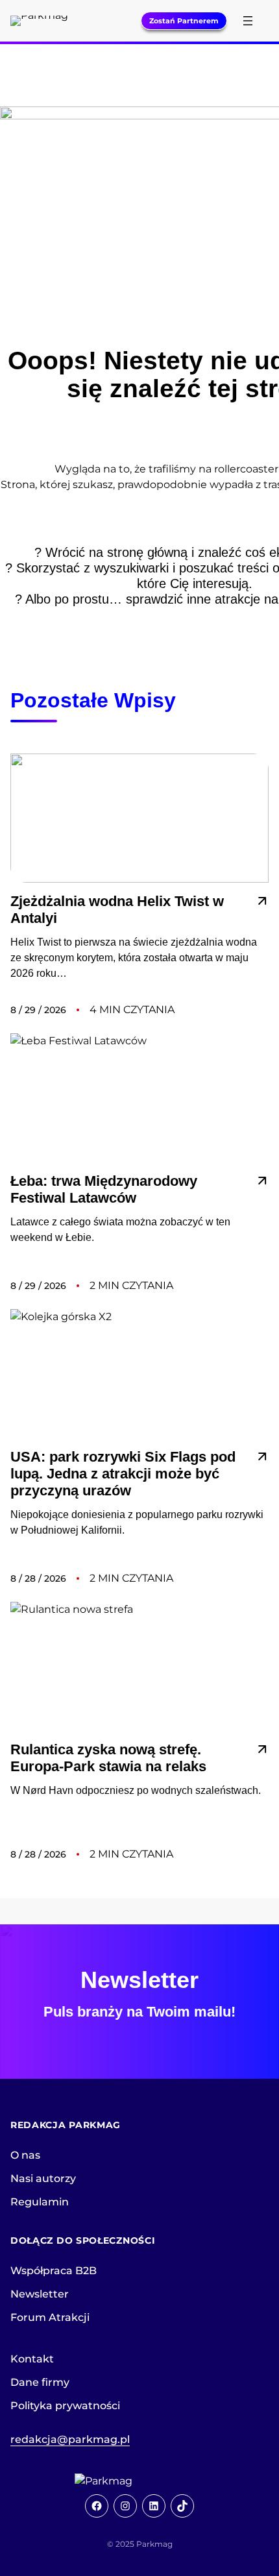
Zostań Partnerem (184, 21)
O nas (25, 2155)
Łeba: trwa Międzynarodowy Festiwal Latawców (104, 1189)
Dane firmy (40, 2382)
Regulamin (40, 2202)
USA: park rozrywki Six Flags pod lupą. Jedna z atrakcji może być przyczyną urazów (123, 1474)
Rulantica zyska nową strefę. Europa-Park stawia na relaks (108, 1758)
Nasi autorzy (43, 2178)
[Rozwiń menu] (248, 21)
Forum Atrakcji (50, 2317)
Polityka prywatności (65, 2406)
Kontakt (32, 2359)
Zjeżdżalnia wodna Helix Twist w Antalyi (117, 910)
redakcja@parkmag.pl (70, 2439)
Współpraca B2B (54, 2271)
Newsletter (40, 2294)
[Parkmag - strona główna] (139, 2481)
